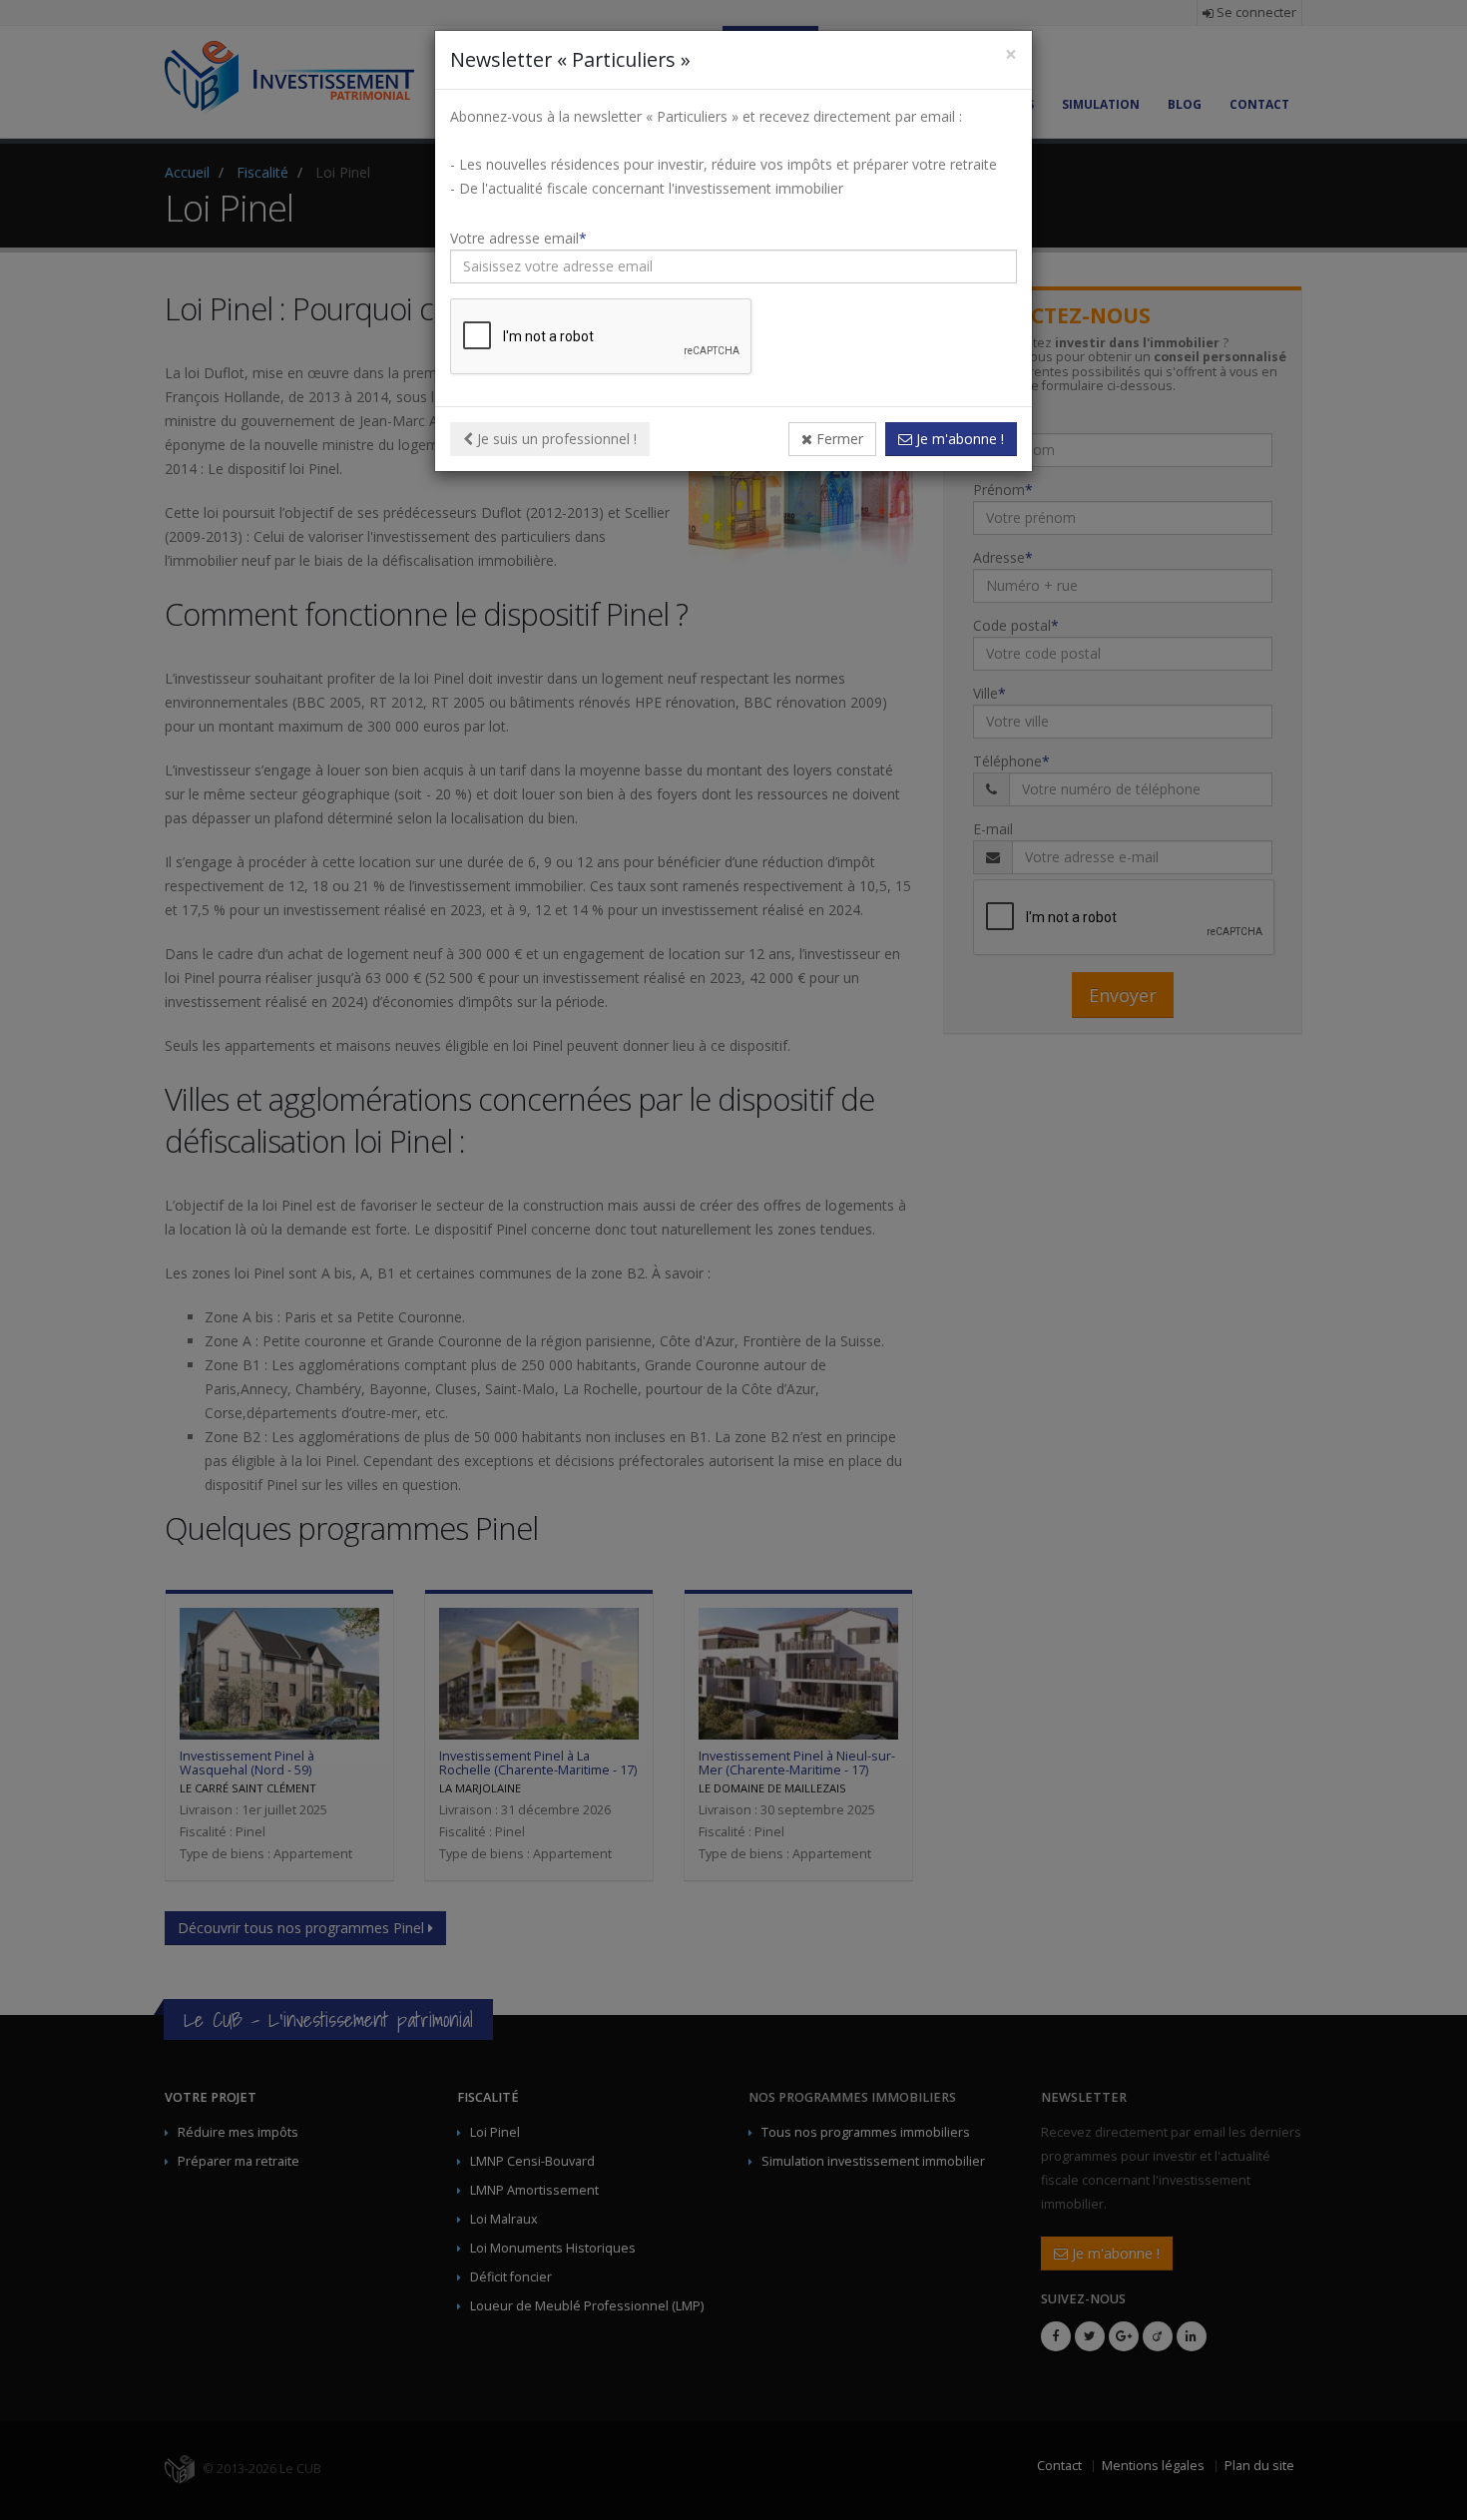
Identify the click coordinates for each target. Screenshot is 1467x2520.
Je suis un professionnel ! (555, 439)
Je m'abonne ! (958, 439)
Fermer (838, 439)
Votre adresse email (514, 238)
